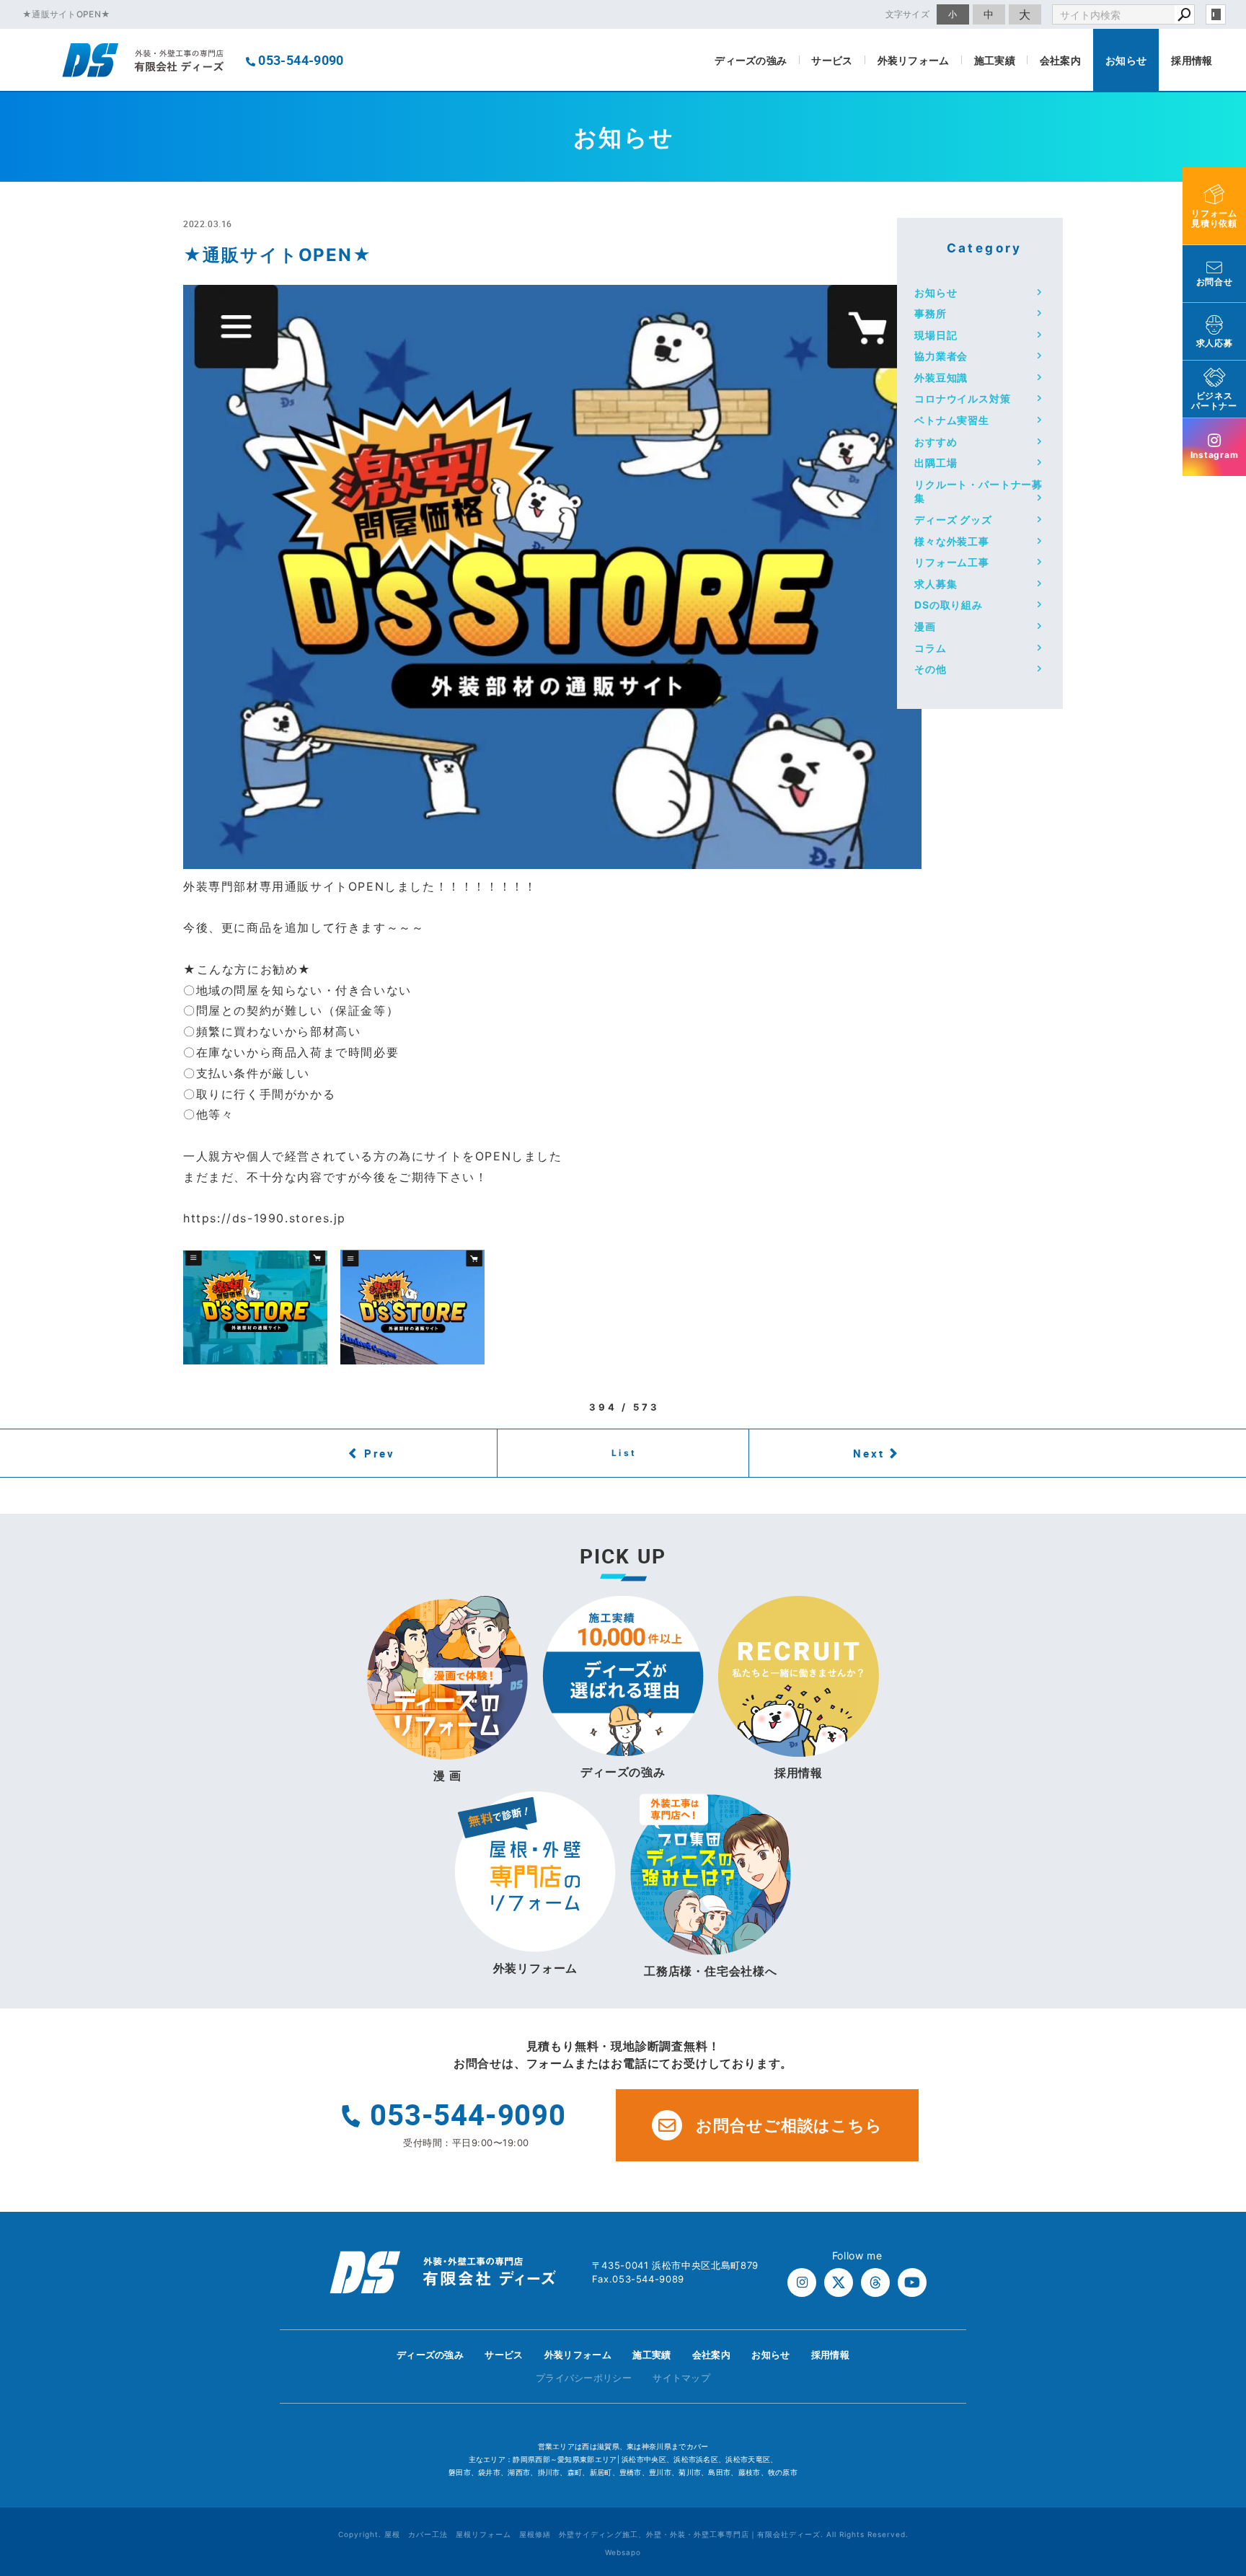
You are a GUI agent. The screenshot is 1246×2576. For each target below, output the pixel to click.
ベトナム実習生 (952, 420)
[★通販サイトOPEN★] (552, 858)
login (1216, 14)
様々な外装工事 (952, 541)
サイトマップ (681, 2378)
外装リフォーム (914, 60)
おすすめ (936, 442)
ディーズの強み (751, 60)
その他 (931, 669)
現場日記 (936, 335)
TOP (1209, 2359)
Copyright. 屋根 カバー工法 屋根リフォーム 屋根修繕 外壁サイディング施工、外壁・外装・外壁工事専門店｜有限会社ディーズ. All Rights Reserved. (623, 2534)
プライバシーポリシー (584, 2378)
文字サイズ (908, 14)
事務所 (931, 313)
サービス (832, 60)
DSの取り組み (949, 605)
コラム (931, 648)
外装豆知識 (941, 378)
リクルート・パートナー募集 (978, 491)
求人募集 (936, 584)
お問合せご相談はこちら (789, 2125)
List (624, 1453)
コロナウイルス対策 (963, 398)
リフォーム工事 (952, 562)
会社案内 (1060, 60)
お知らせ (1126, 60)
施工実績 (995, 60)
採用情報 (1192, 60)
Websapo (623, 2552)
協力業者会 (941, 356)
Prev (380, 1453)
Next (869, 1453)
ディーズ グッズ (953, 520)
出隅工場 (936, 463)
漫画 (925, 626)
